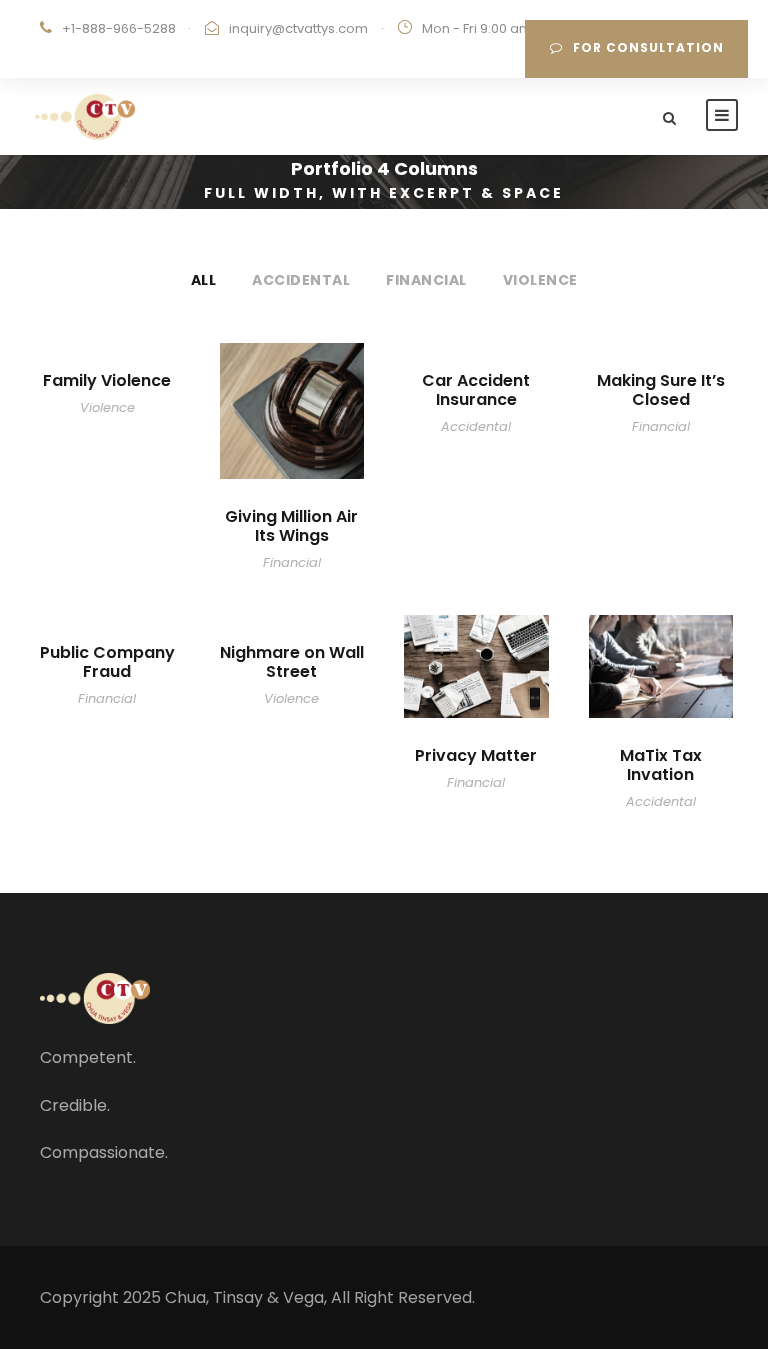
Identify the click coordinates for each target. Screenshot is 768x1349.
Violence (540, 280)
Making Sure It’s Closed (661, 390)
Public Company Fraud (107, 662)
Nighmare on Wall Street (292, 662)
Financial (426, 280)
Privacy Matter (476, 755)
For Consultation (648, 47)
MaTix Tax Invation (661, 765)
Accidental (301, 280)
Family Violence (107, 380)
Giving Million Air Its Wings (291, 526)
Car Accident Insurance (476, 390)
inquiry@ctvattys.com (298, 28)
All (204, 280)
